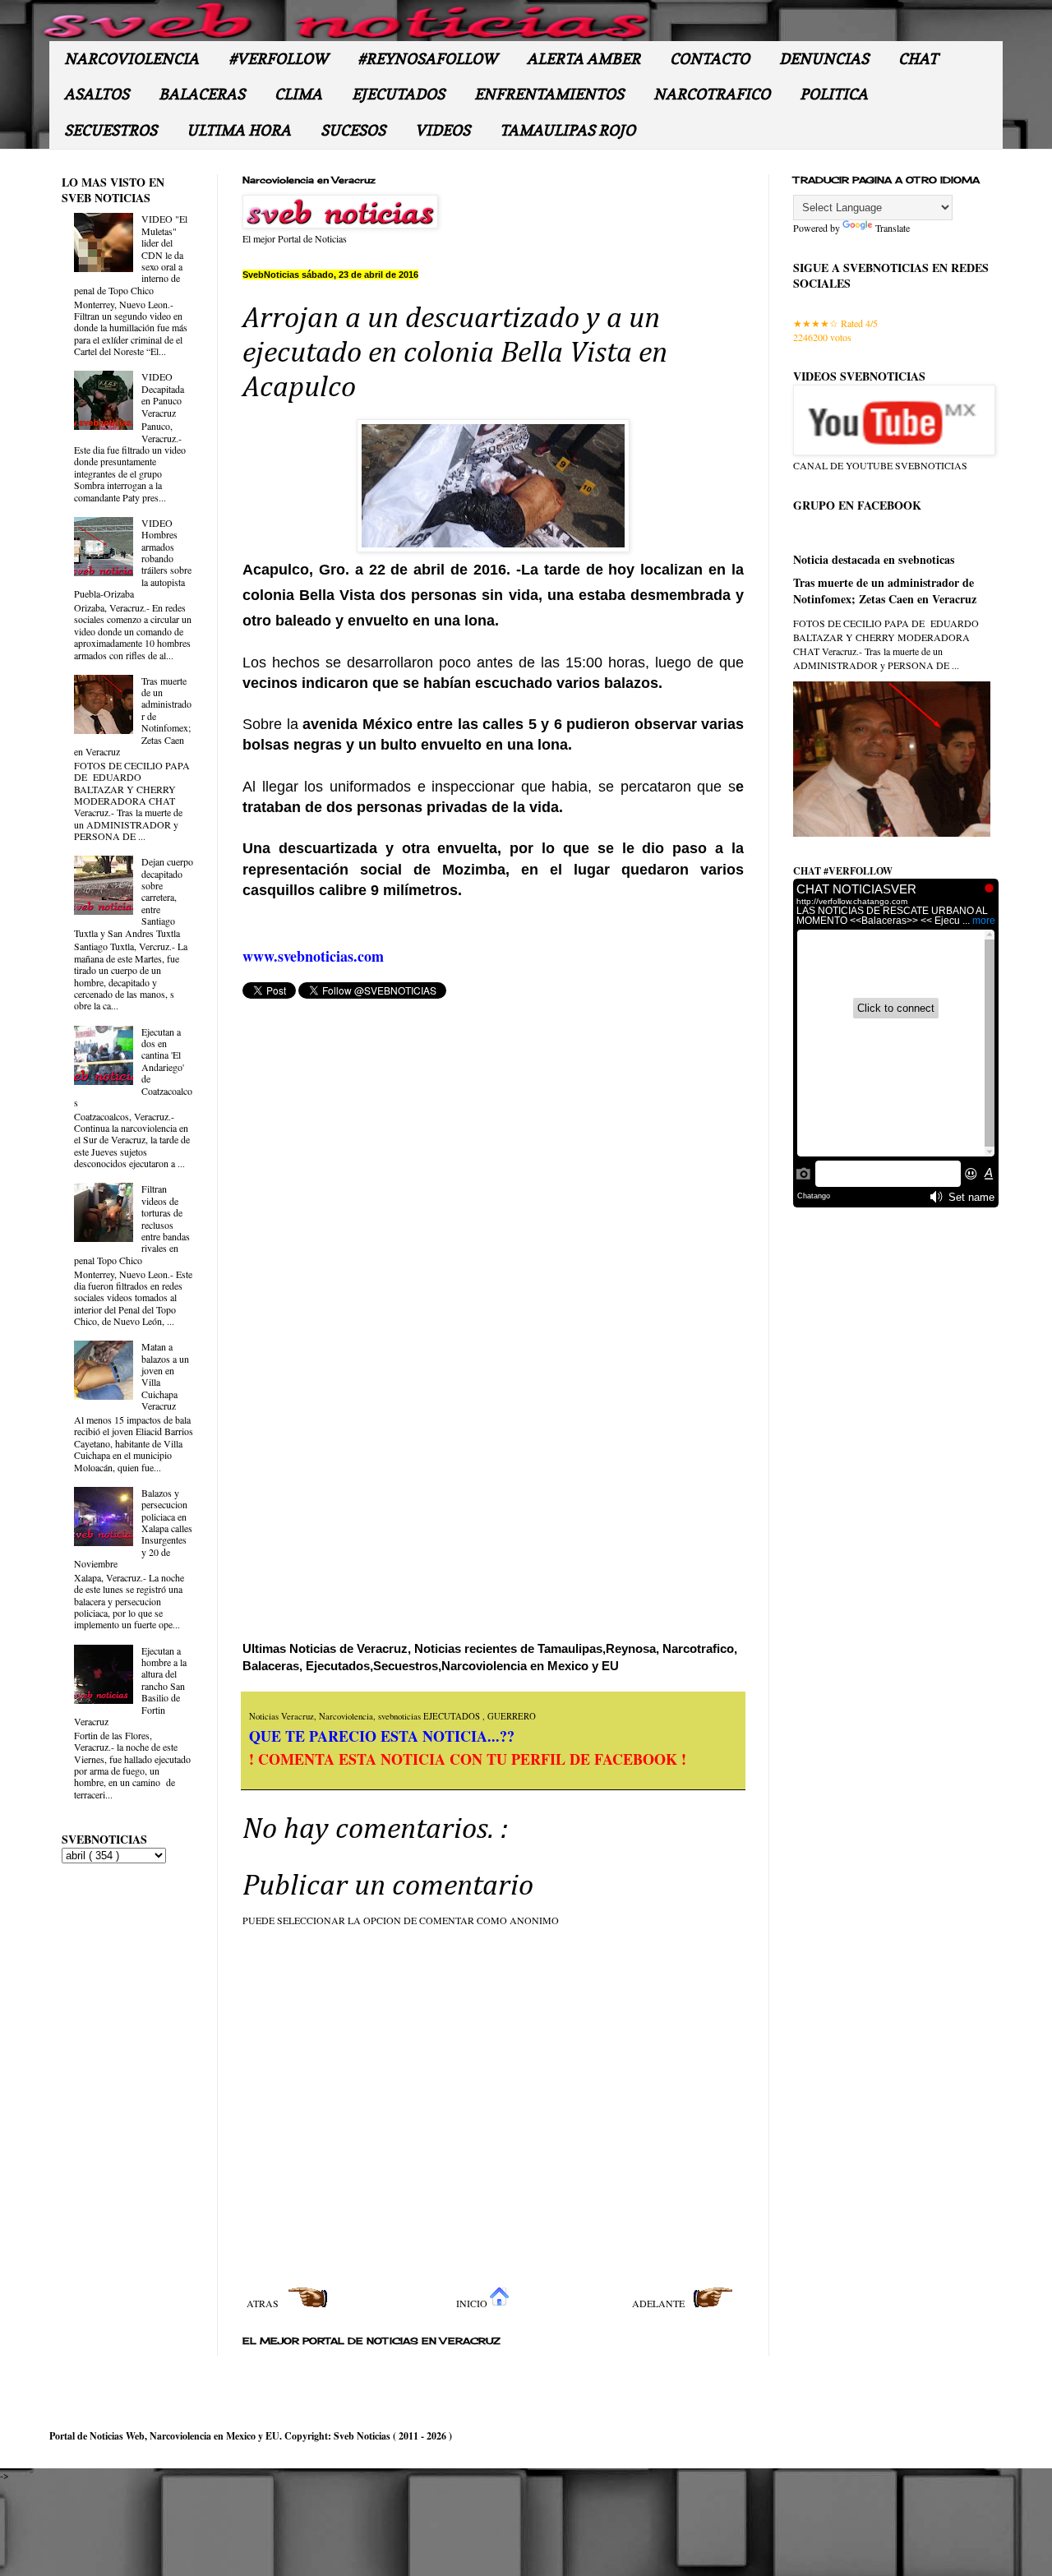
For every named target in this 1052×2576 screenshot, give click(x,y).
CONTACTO (710, 59)
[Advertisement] (386, 1263)
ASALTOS (97, 94)
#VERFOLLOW (278, 59)
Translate (893, 228)
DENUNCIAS (824, 59)
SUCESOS (353, 130)
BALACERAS (202, 94)
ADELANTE (660, 2303)
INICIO (473, 2303)
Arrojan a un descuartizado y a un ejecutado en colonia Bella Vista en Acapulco (455, 353)
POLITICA (834, 94)
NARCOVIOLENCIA (131, 59)
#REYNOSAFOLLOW (427, 59)
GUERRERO (512, 1716)
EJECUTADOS (398, 94)
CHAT (918, 59)
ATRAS (264, 2303)
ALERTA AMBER (584, 59)
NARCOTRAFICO (712, 94)
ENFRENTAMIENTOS (549, 94)
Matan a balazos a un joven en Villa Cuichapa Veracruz (165, 1376)
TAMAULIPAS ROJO (568, 130)
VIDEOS (443, 130)
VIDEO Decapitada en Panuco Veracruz (163, 394)
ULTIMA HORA (239, 130)
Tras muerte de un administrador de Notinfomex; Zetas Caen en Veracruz (885, 591)
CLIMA (298, 94)
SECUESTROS (111, 130)
